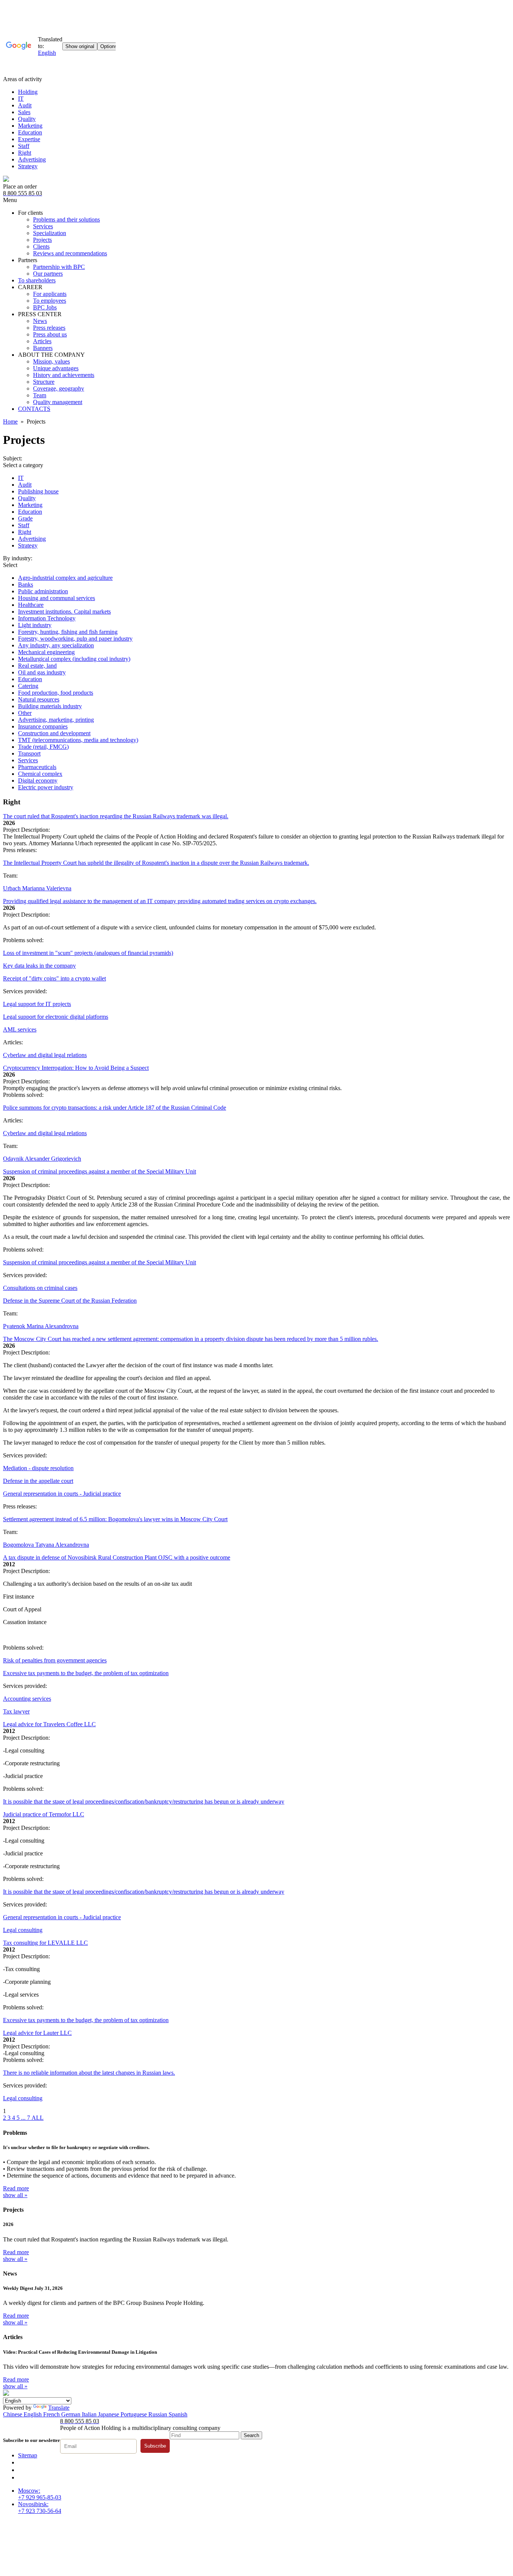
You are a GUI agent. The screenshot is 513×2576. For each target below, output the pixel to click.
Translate (59, 2408)
